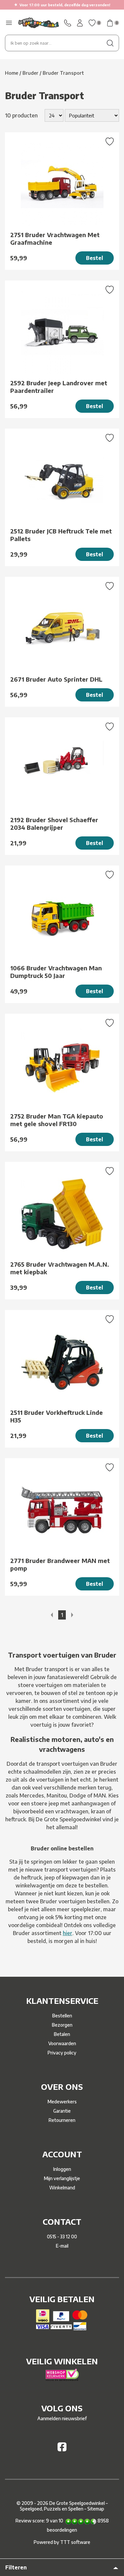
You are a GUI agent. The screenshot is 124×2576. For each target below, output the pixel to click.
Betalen (62, 2034)
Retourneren (62, 2120)
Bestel (95, 258)
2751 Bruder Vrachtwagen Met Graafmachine (55, 238)
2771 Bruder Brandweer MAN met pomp (60, 1564)
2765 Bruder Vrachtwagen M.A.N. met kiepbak (60, 1268)
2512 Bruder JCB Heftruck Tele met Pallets (61, 535)
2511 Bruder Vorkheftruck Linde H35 (57, 1416)
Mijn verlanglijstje (62, 2178)
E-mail (62, 2246)
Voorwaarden (62, 2043)
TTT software (75, 2542)
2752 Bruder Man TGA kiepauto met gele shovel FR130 (57, 1120)
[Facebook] (62, 2449)
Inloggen (62, 2169)
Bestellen (62, 2016)
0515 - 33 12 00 (62, 2237)
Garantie (62, 2111)
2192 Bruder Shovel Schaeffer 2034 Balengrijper (54, 823)
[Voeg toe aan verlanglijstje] (110, 142)
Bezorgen (62, 2025)
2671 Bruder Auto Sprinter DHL (56, 679)
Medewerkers (62, 2102)
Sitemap (96, 2509)
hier (68, 1933)
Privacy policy (62, 2053)
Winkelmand (62, 2188)
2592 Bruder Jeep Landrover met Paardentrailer (59, 387)
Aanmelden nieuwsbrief (62, 2418)
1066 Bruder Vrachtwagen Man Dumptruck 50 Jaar (56, 972)
